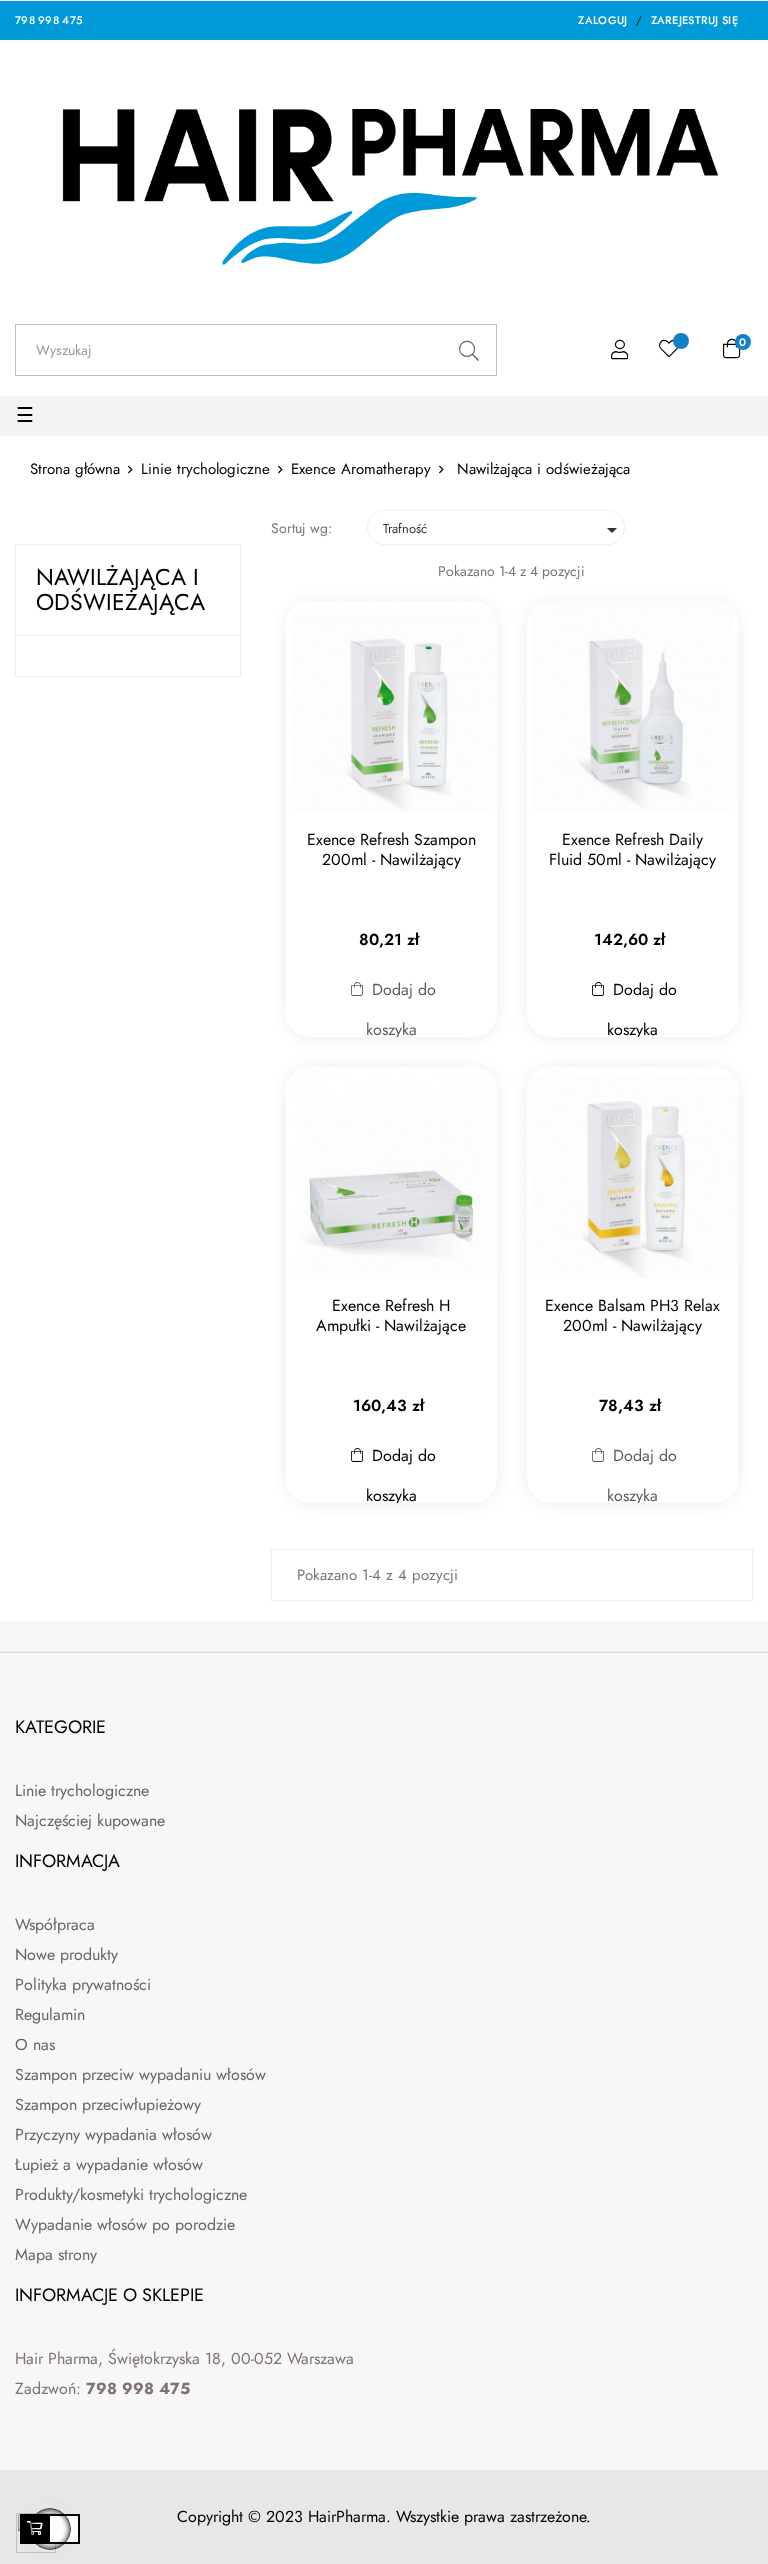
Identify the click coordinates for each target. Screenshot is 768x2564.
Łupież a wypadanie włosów (109, 2164)
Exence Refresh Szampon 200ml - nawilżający (391, 850)
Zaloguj (602, 20)
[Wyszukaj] (469, 350)
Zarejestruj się (695, 20)
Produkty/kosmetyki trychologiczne (131, 2194)
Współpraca (55, 1924)
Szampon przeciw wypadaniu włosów (140, 2074)
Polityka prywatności (83, 1984)
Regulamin (50, 2014)
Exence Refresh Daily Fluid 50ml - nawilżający (632, 850)
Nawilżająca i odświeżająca (120, 589)
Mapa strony (56, 2254)
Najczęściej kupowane (90, 1820)
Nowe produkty (66, 1954)
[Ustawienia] (620, 350)
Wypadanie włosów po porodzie (125, 2224)
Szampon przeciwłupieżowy (108, 2104)
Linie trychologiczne (82, 1790)
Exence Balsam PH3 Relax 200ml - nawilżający (632, 1316)
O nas (35, 2044)
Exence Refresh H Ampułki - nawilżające (391, 1316)
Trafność (503, 530)
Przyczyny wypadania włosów (113, 2134)
